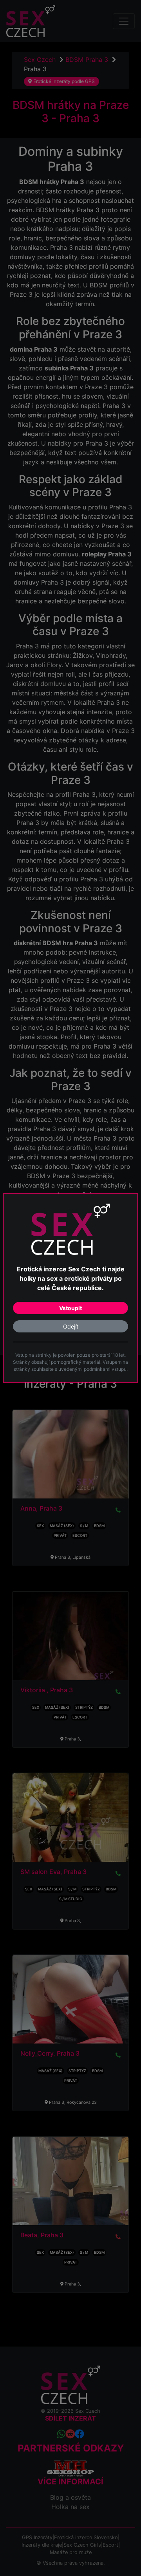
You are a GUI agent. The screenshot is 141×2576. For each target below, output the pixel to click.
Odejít (71, 1326)
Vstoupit (70, 1308)
